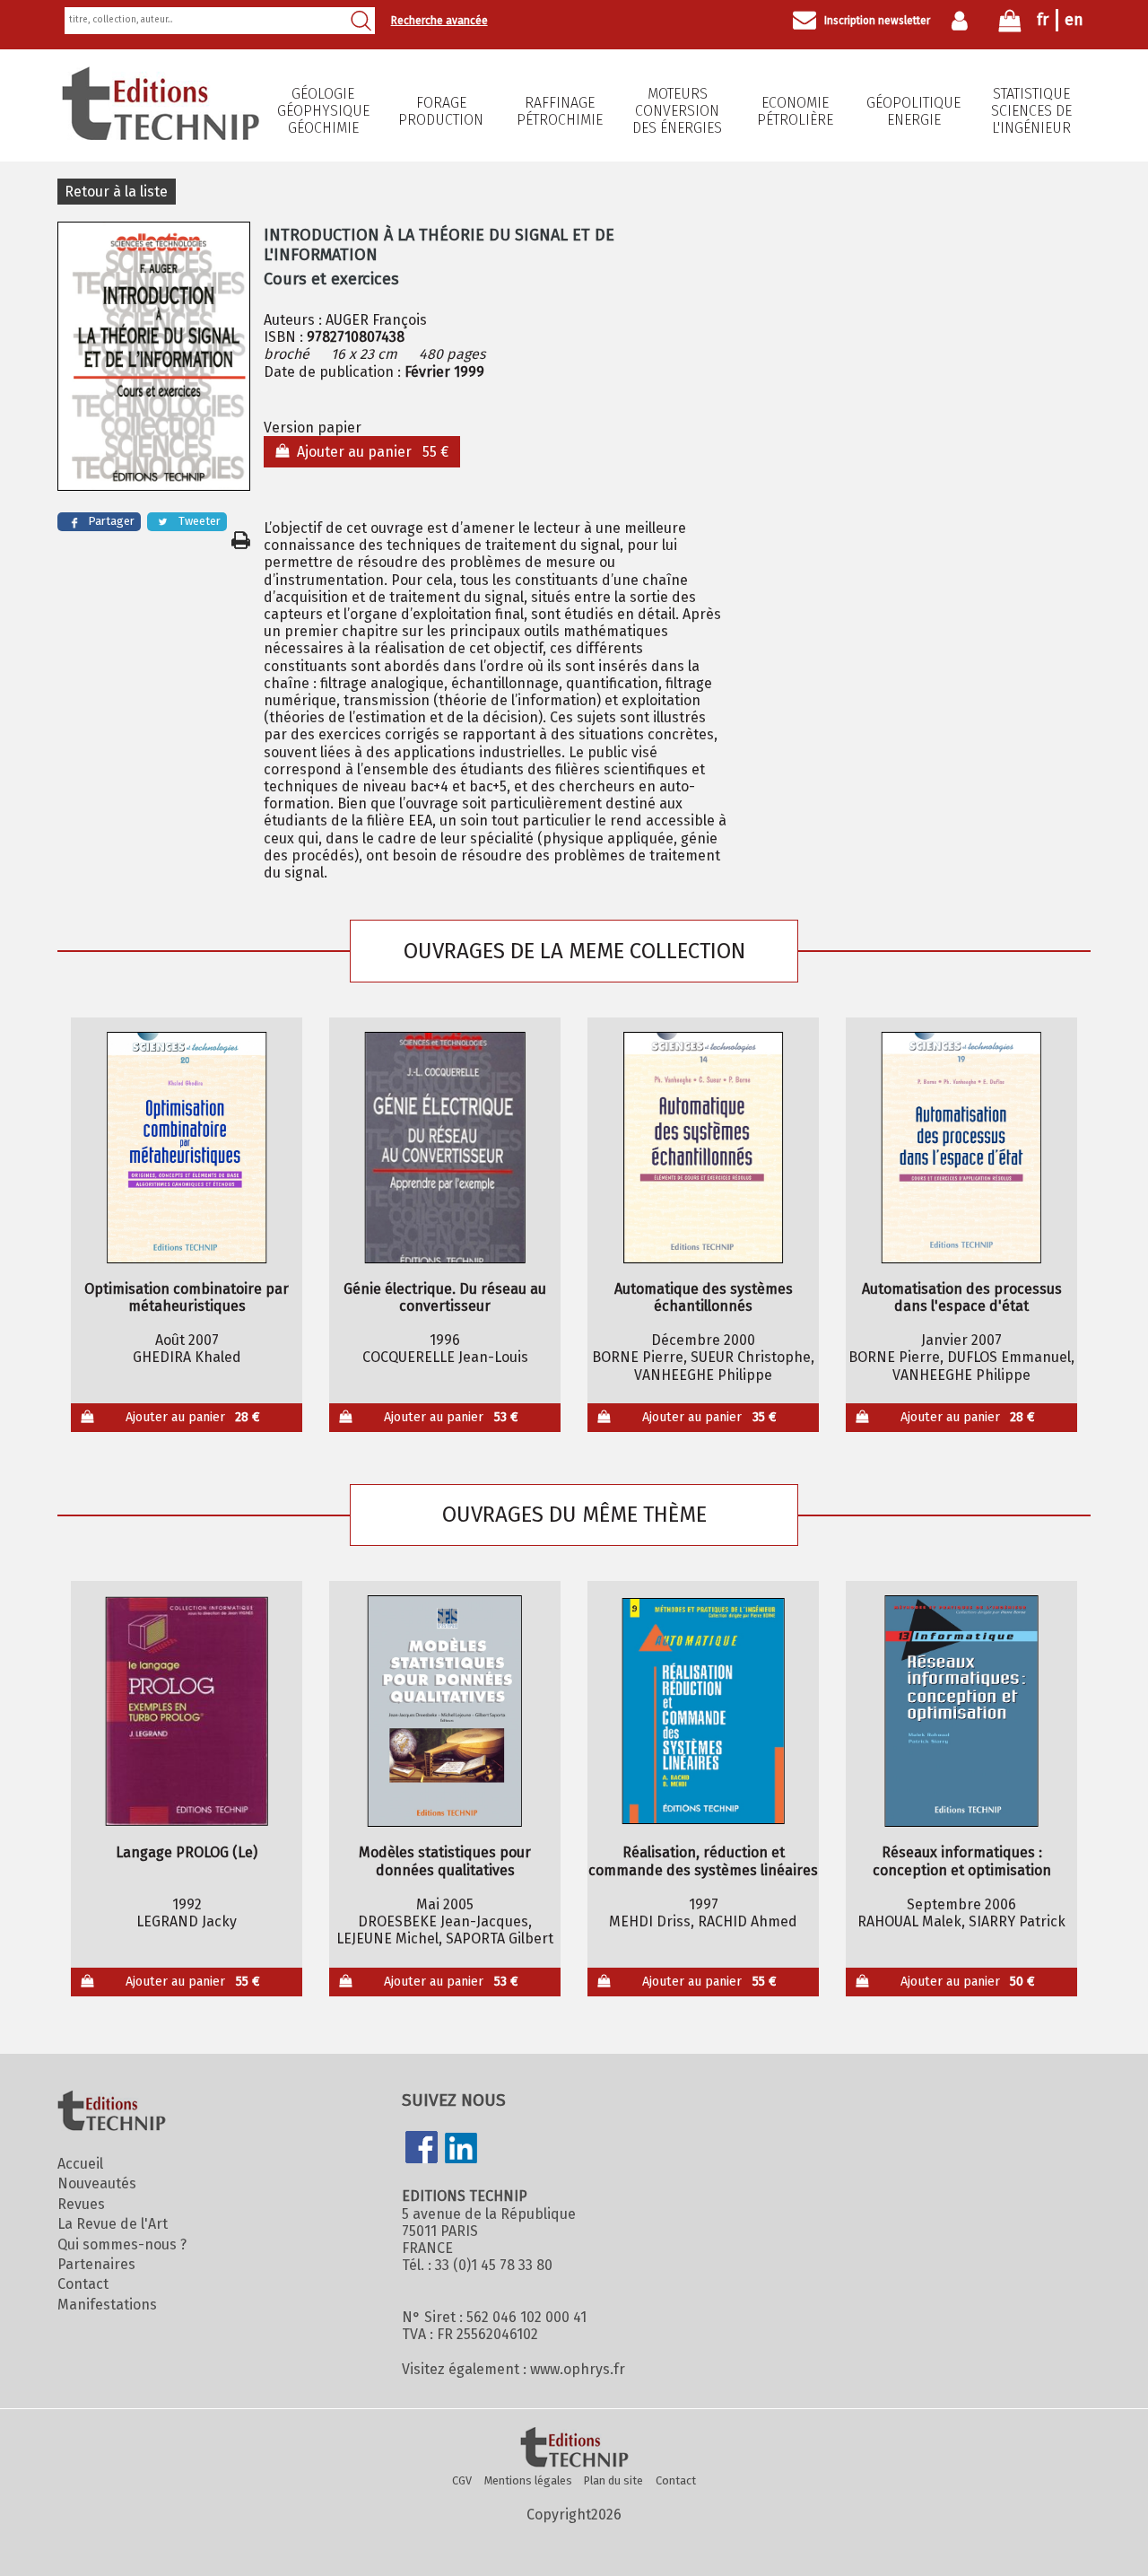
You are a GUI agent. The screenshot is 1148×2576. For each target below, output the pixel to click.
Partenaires (96, 2264)
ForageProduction (441, 111)
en (1074, 20)
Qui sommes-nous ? (122, 2244)
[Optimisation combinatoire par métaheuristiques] (187, 1148)
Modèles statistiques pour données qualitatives (445, 1861)
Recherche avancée (439, 21)
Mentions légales (528, 2480)
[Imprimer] (241, 540)
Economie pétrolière (795, 111)
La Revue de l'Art (113, 2224)
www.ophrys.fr (578, 2369)
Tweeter (200, 521)
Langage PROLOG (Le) (187, 1852)
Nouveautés (97, 2183)
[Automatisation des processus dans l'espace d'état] (962, 1148)
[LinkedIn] (461, 2150)
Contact (83, 2284)
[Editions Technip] (574, 2449)
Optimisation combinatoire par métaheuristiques (187, 1297)
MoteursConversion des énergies (677, 111)
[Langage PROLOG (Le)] (187, 1711)
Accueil (80, 2164)
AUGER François (376, 320)
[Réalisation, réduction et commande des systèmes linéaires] (704, 1711)
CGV (462, 2480)
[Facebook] (422, 2149)
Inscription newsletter (877, 21)
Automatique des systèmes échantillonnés (704, 1297)
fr (1043, 20)
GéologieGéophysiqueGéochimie (323, 111)
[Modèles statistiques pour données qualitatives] (445, 1711)
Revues (81, 2204)
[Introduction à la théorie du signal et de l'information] (154, 358)
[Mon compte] (964, 21)
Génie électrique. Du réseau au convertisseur (445, 1297)
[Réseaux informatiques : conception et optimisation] (962, 1711)
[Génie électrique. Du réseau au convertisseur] (445, 1148)
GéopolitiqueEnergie (913, 111)
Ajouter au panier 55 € (369, 452)
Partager (111, 521)
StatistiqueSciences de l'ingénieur (1031, 111)
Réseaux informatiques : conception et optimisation (962, 1861)
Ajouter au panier (193, 1417)
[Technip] (161, 135)
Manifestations (107, 2305)
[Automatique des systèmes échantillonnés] (704, 1148)
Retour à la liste (116, 192)
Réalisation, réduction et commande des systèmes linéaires (703, 1861)
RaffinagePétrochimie (560, 111)
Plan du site (613, 2480)
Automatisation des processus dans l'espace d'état (962, 1297)
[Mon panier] (1010, 25)
